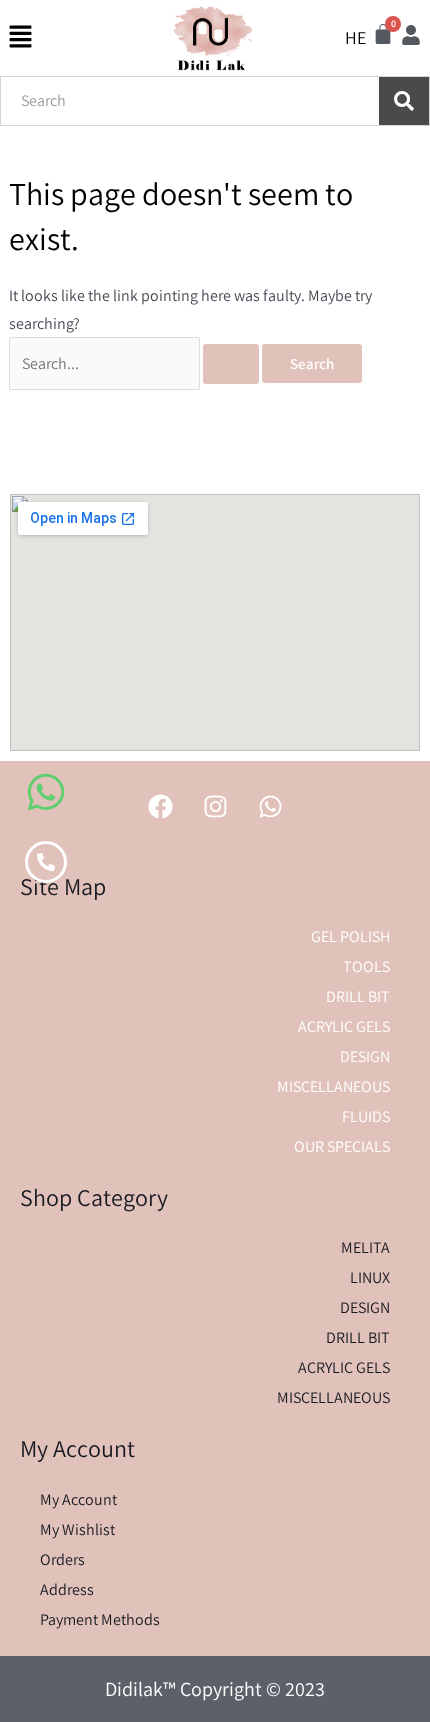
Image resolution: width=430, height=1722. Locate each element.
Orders (62, 1559)
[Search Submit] (231, 364)
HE (355, 37)
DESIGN (365, 1056)
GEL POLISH (350, 936)
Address (67, 1589)
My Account (78, 1499)
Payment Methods (100, 1619)
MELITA (365, 1247)
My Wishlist (77, 1529)
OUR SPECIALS (342, 1146)
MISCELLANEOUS (333, 1086)
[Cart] (383, 34)
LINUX (370, 1277)
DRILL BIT (358, 996)
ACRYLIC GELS (344, 1026)
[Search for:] (135, 363)
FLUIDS (366, 1116)
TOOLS (366, 966)
